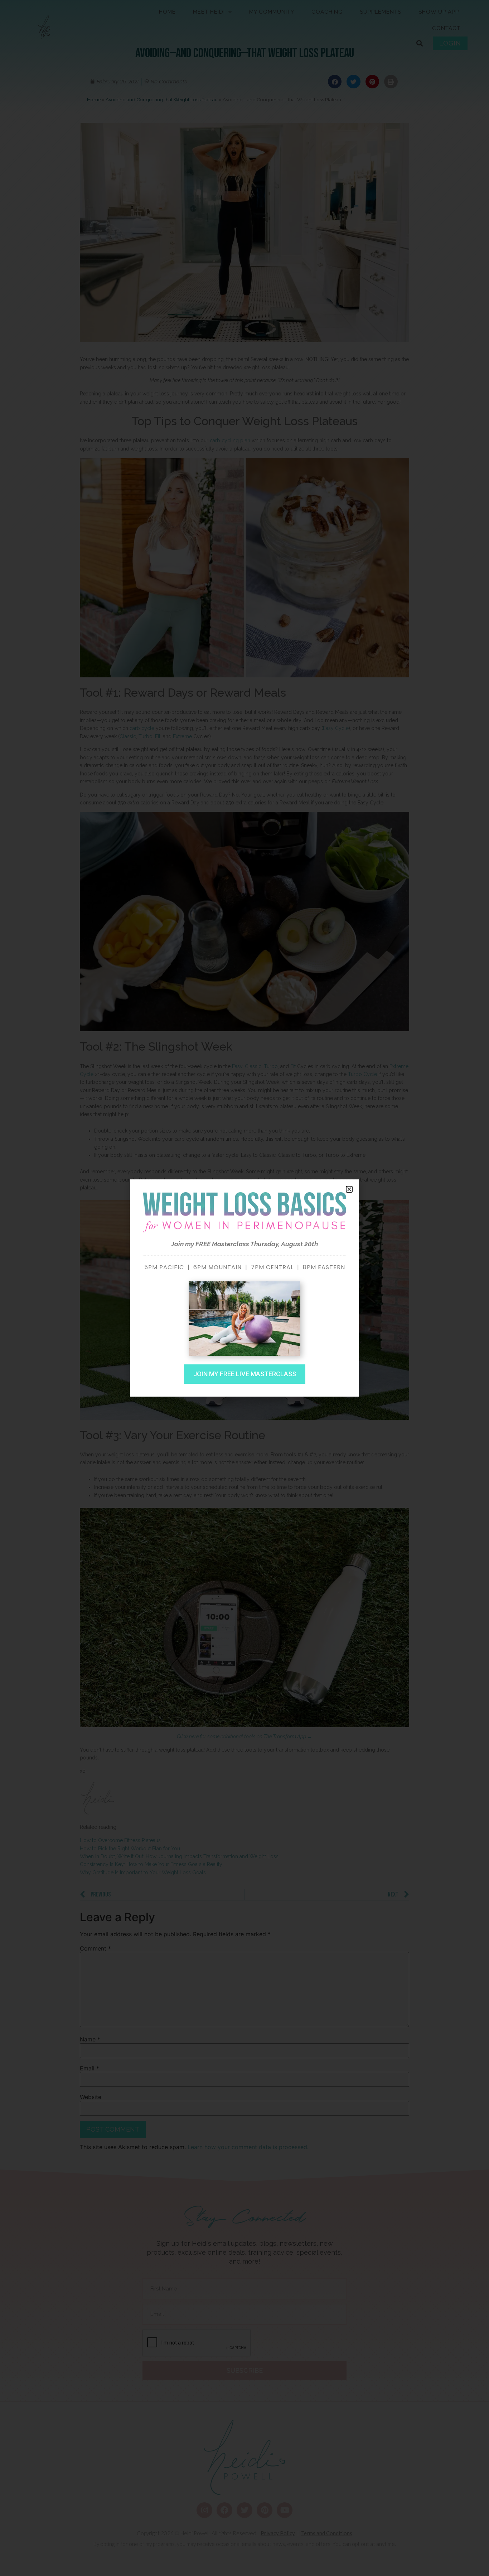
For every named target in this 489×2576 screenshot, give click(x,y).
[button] (349, 1189)
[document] (245, 1288)
